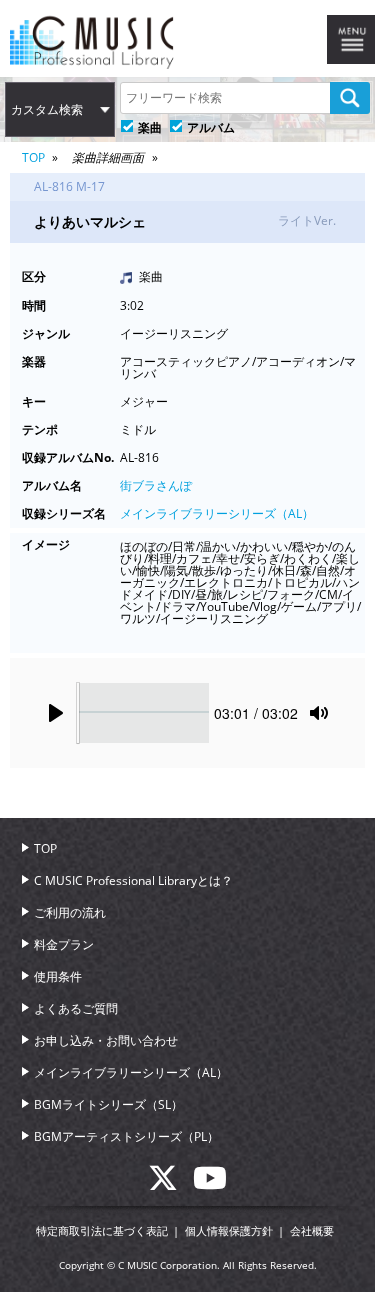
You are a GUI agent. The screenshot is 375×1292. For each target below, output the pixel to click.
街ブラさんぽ (156, 485)
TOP (33, 157)
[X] (170, 1184)
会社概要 (312, 1230)
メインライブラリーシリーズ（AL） (217, 513)
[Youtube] (210, 1184)
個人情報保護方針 (229, 1230)
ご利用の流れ (70, 912)
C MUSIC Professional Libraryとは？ (133, 880)
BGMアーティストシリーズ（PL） (126, 1136)
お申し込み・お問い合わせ (106, 1040)
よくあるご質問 (76, 1008)
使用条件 (58, 976)
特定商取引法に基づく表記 (102, 1230)
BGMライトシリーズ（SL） (108, 1104)
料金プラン (64, 944)
